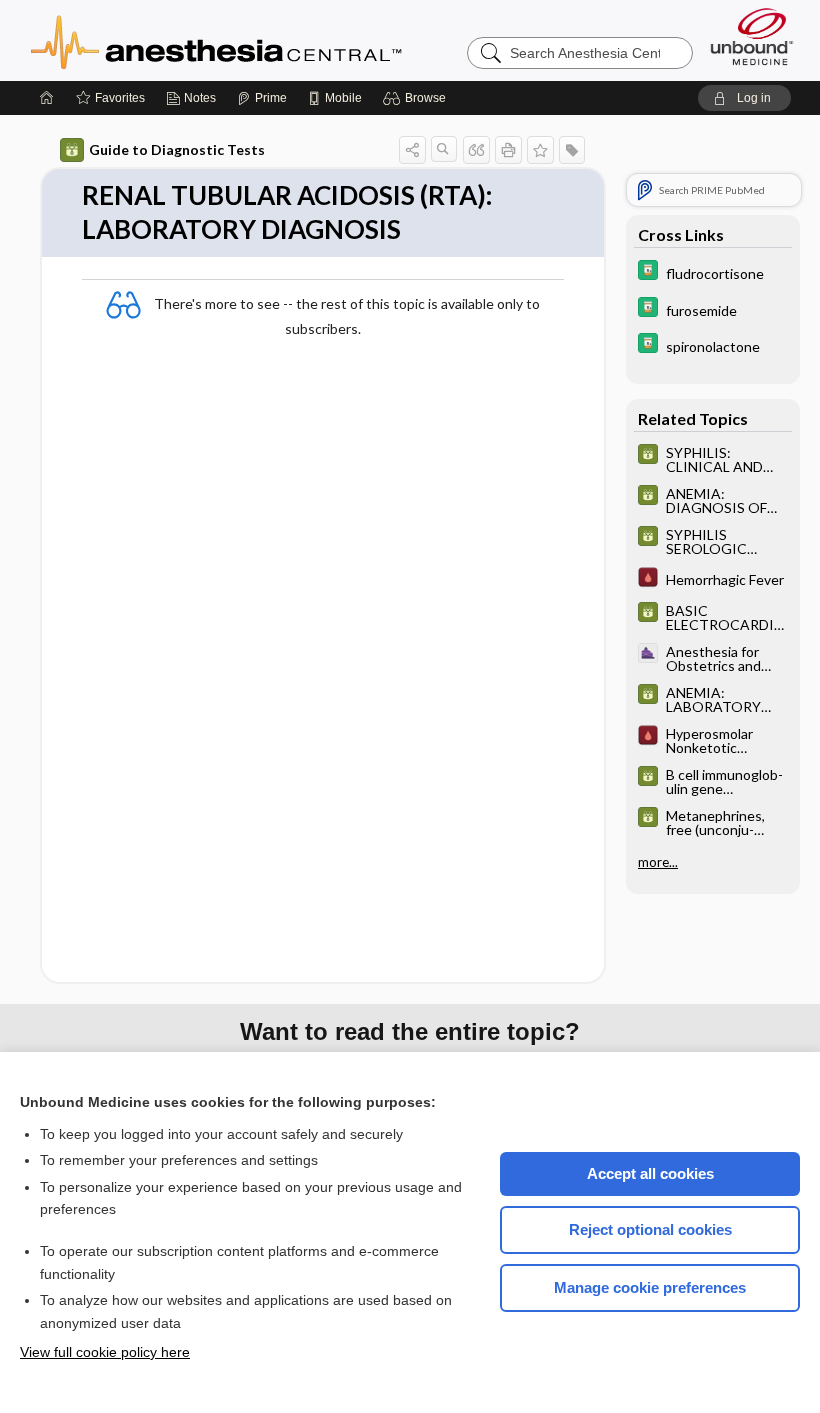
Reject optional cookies (650, 1229)
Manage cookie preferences (650, 1287)
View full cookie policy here (105, 1352)
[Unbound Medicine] (752, 36)
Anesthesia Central (279, 40)
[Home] (47, 98)
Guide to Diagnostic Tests (177, 149)
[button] (417, 98)
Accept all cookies (650, 1173)
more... (658, 862)
